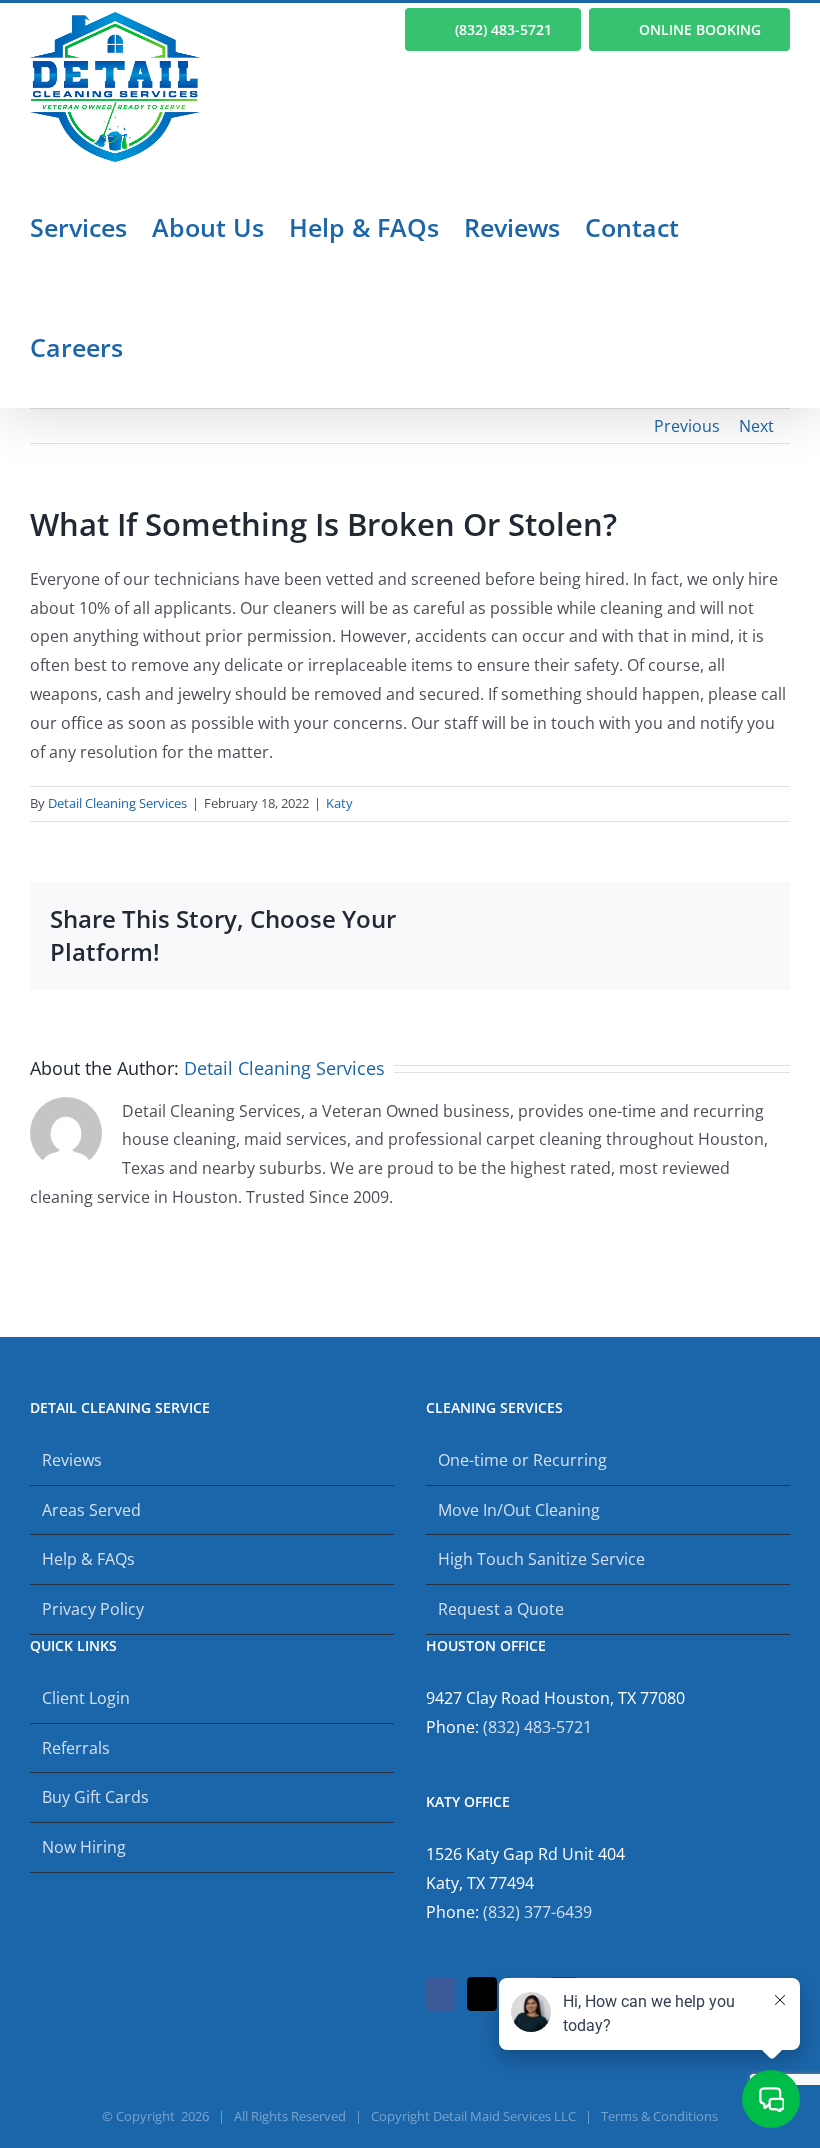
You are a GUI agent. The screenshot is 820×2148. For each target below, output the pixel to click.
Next (756, 426)
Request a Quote (501, 1609)
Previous (687, 426)
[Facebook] (441, 1994)
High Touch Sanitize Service (541, 1559)
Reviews (72, 1460)
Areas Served (91, 1510)
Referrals (76, 1748)
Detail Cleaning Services (117, 803)
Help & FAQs (88, 1559)
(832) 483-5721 (537, 1727)
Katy (339, 803)
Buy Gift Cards (95, 1797)
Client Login (86, 1698)
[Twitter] (482, 1994)
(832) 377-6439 (537, 1912)
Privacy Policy (93, 1609)
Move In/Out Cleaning (519, 1510)
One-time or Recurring (522, 1460)
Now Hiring (84, 1847)
